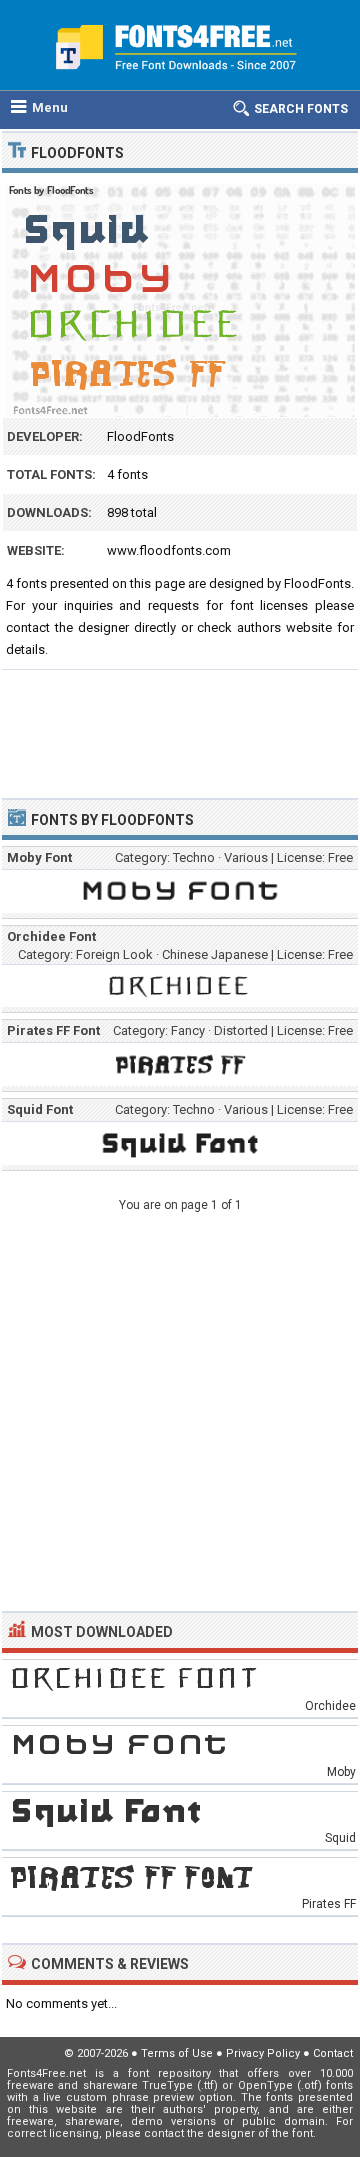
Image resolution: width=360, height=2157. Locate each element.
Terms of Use (177, 2053)
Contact (333, 2053)
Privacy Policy (263, 2053)
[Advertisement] (180, 725)
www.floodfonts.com (169, 550)
